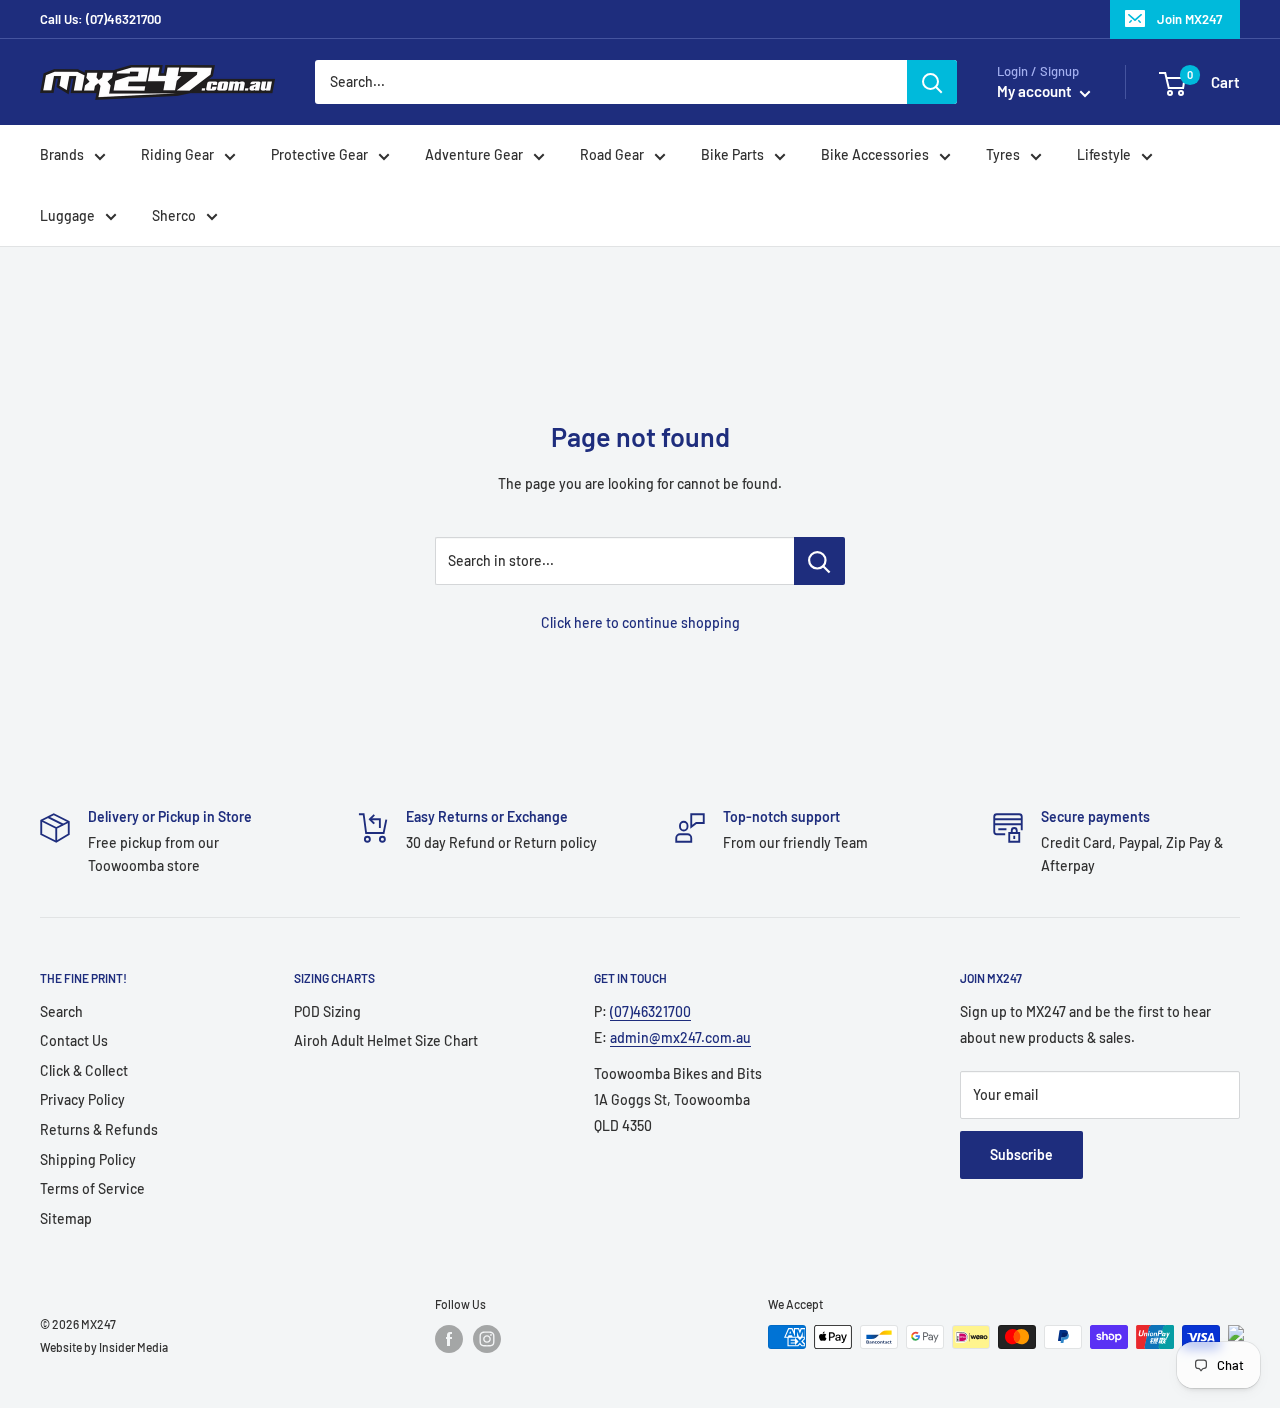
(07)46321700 (650, 1011)
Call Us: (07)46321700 (100, 19)
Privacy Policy (82, 1099)
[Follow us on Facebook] (449, 1339)
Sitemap (66, 1218)
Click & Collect (84, 1070)
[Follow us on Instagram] (487, 1339)
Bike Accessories (875, 155)
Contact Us (74, 1040)
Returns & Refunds (99, 1129)
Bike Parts (732, 155)
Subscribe (1021, 1154)
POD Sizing (327, 1011)
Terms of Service (92, 1188)
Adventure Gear (474, 155)
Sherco (174, 215)
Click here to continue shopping (640, 622)
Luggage (67, 215)
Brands (62, 155)
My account (1036, 92)
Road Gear (612, 155)
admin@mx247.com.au (680, 1037)
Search (61, 1011)
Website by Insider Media (104, 1347)
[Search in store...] (819, 561)
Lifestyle (1104, 155)
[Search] (932, 82)
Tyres (1003, 155)
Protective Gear (319, 155)
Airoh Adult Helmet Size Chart (386, 1040)
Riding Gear (177, 155)
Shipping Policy (88, 1159)
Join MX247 (1189, 19)
